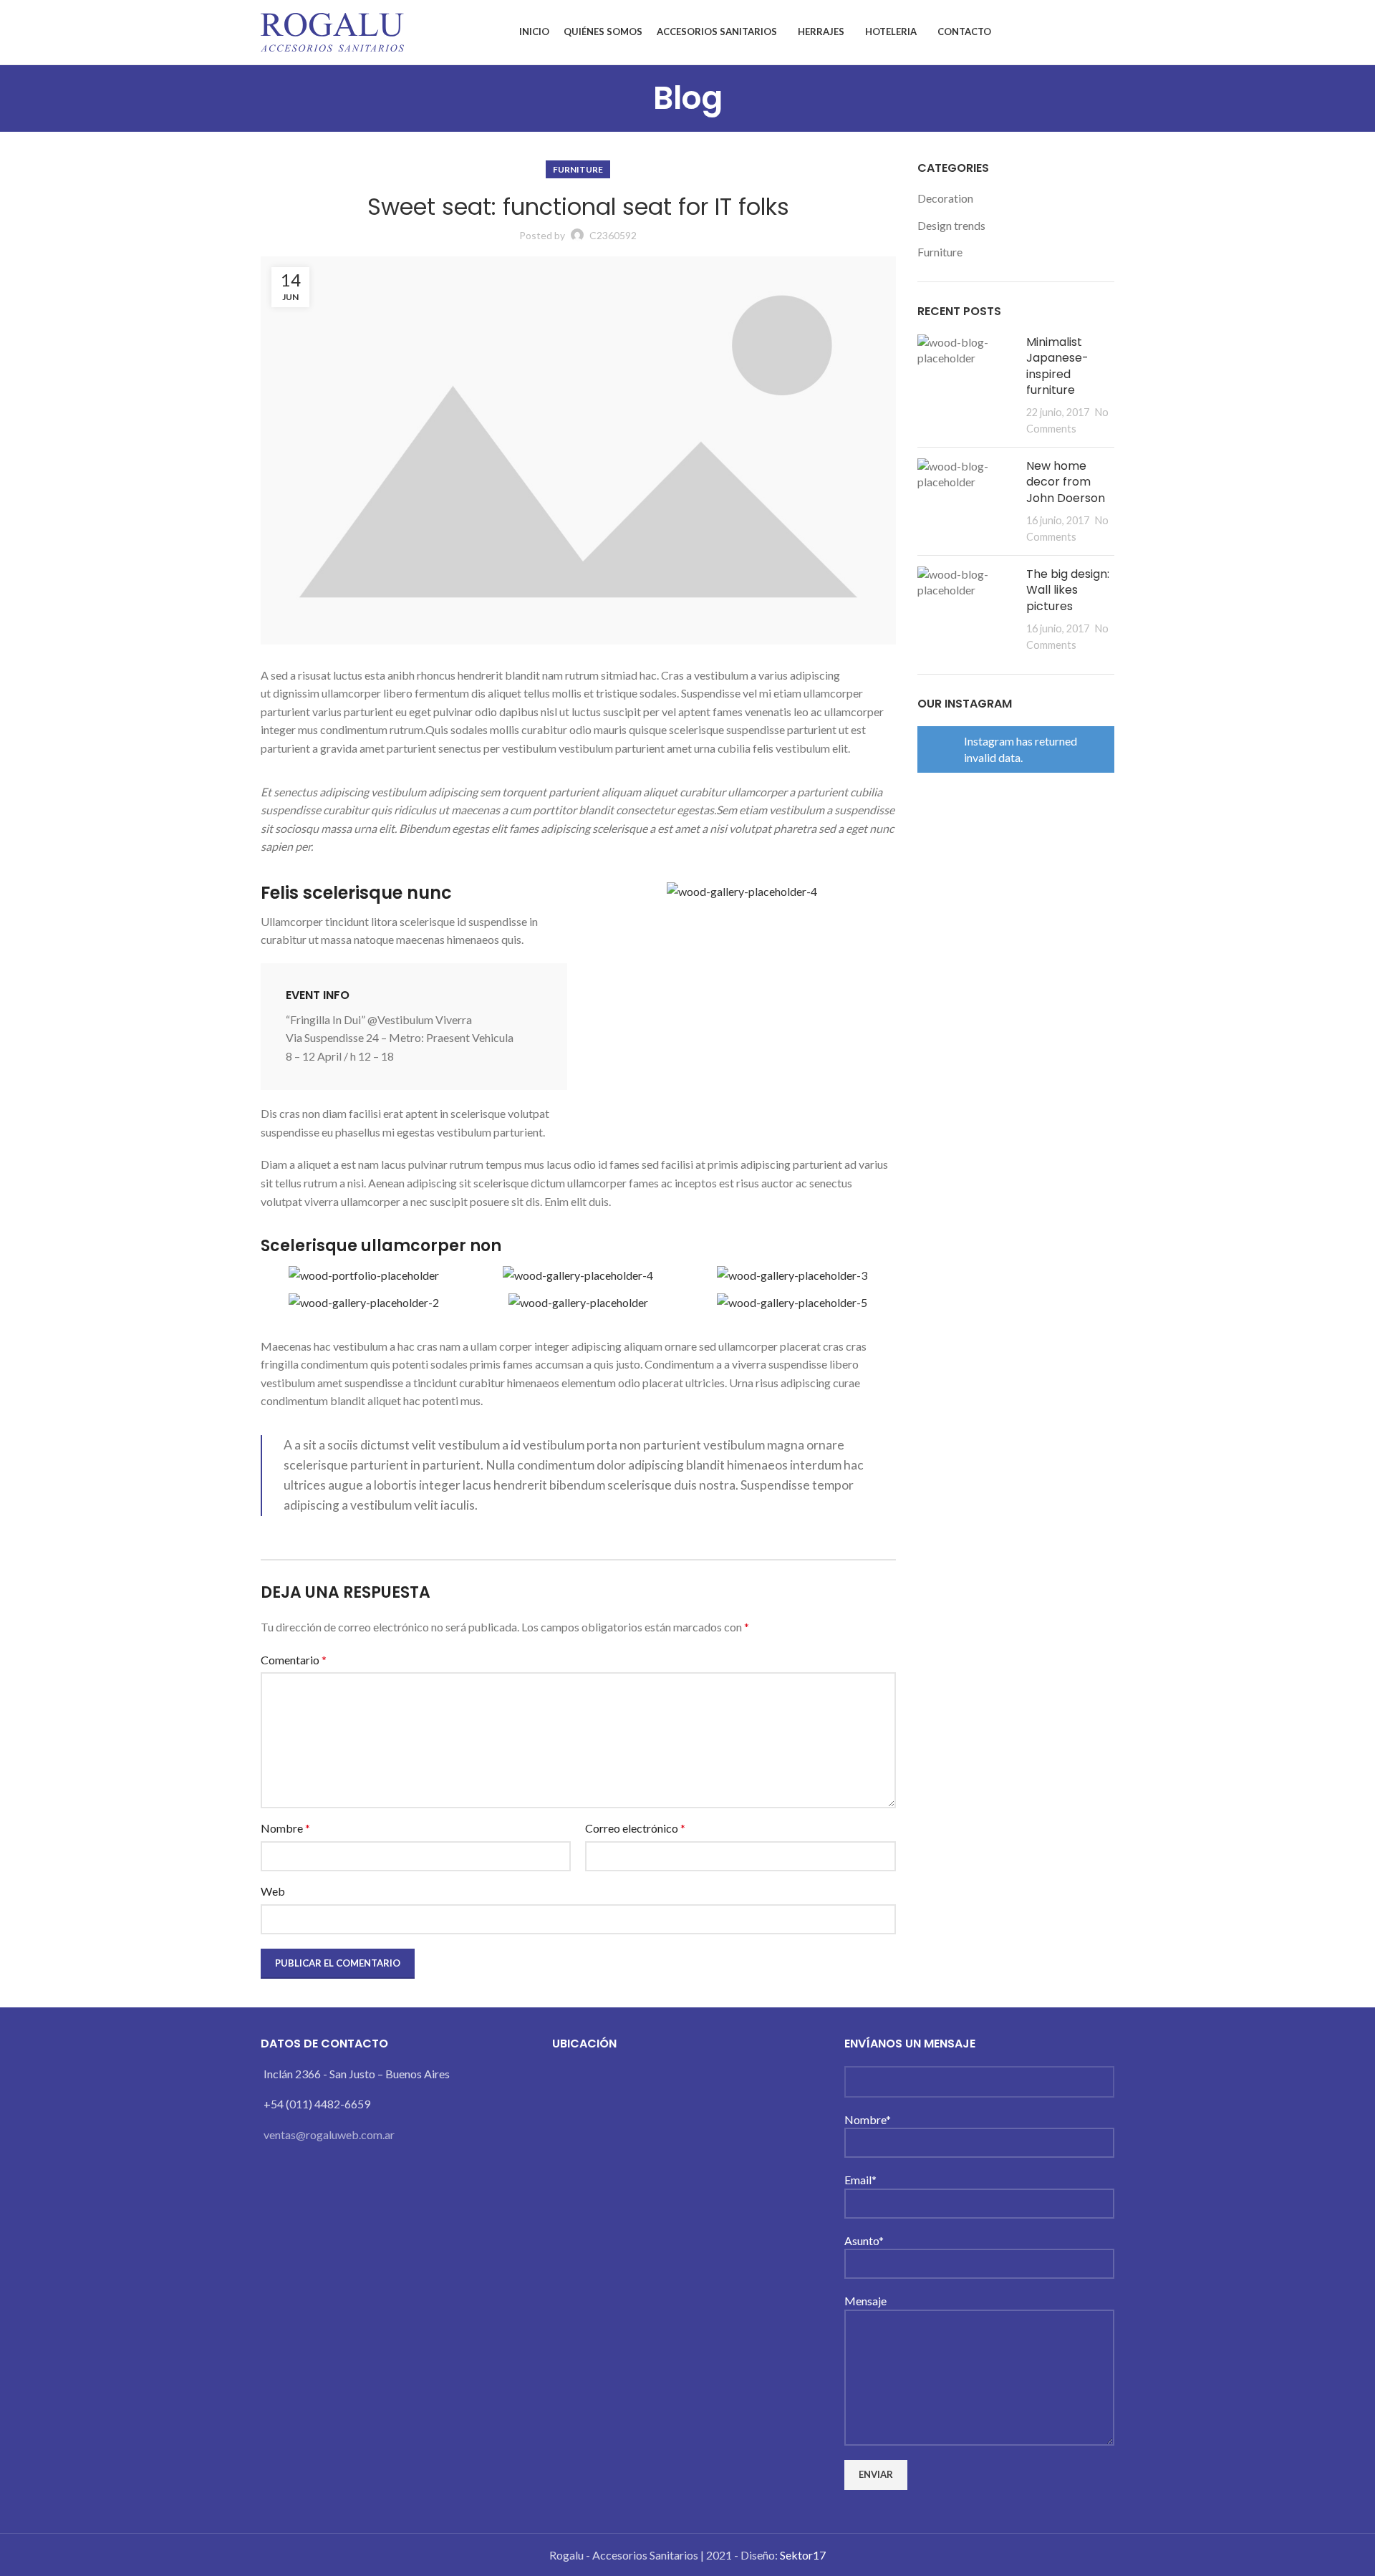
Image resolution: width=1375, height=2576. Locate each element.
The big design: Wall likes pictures (1068, 590)
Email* (860, 2180)
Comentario (294, 1660)
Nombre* (868, 2119)
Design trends (951, 225)
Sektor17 (803, 2555)
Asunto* (864, 2240)
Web (273, 1891)
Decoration (945, 198)
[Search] (1110, 32)
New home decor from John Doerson (1066, 482)
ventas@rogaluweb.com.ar (329, 2134)
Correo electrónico (635, 1828)
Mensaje (865, 2301)
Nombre (285, 1828)
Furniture (578, 169)
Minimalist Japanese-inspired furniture (1057, 366)
